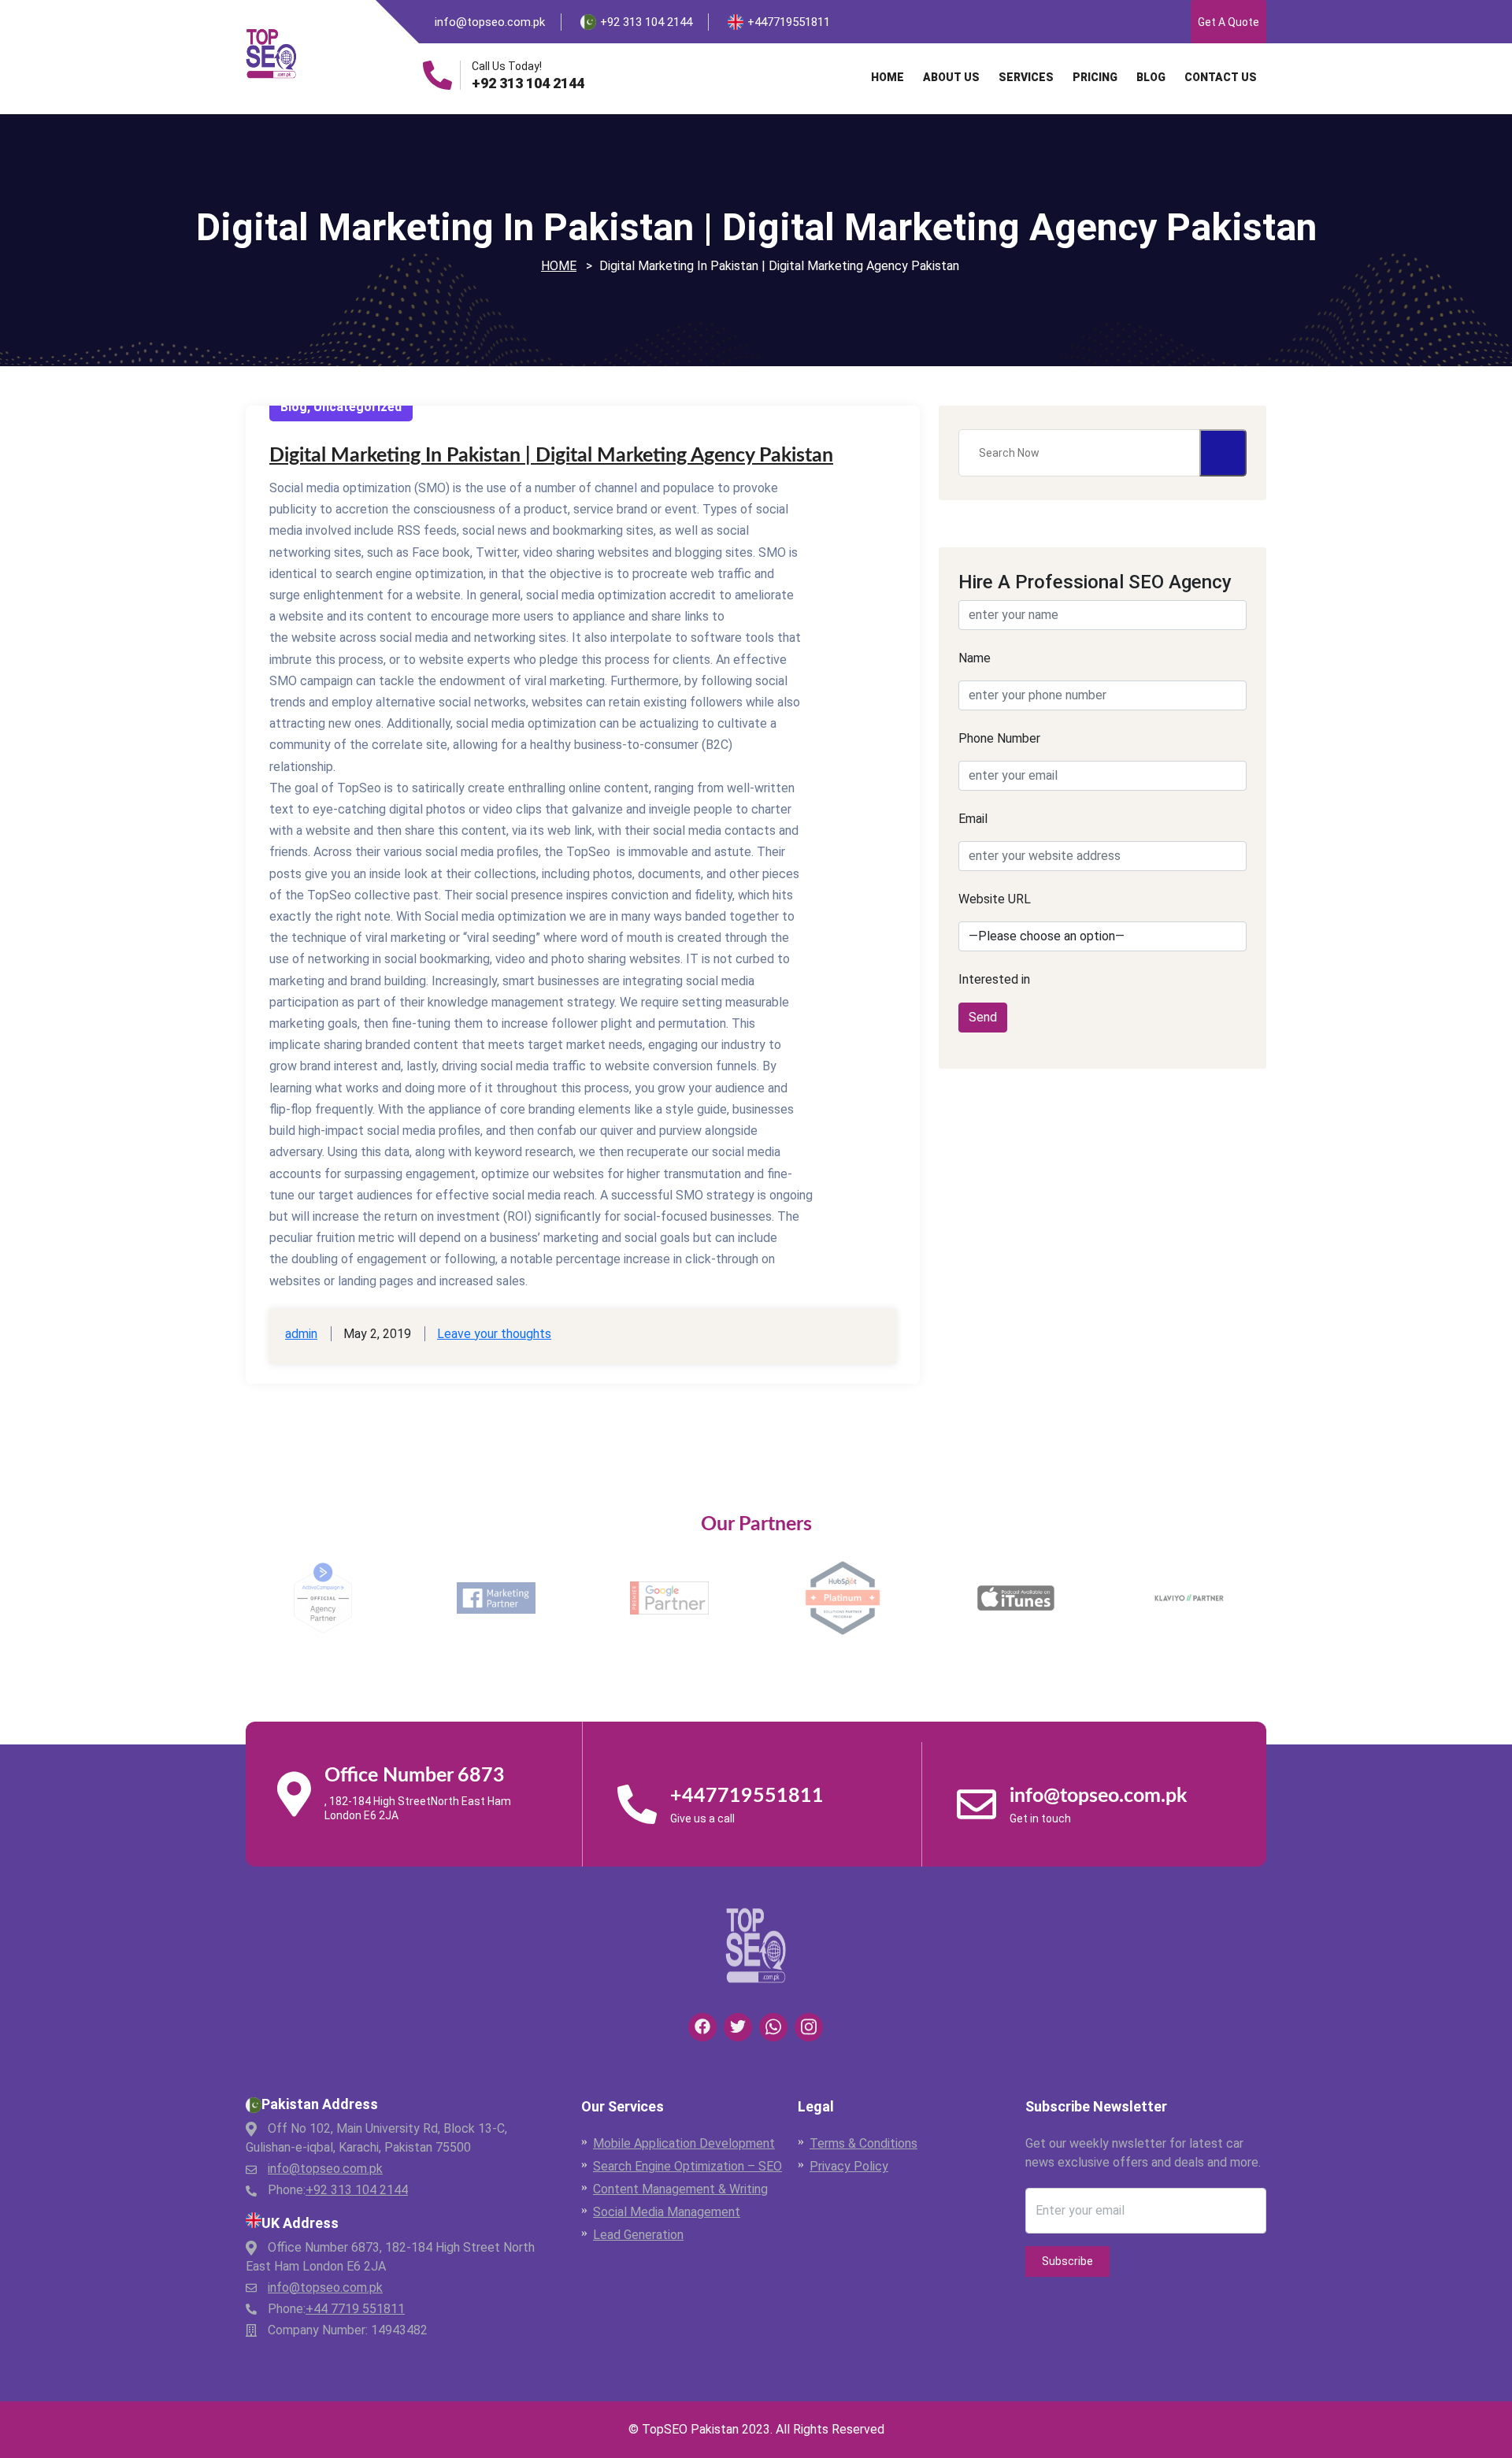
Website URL (995, 899)
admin (301, 1334)
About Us (951, 77)
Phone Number (999, 738)
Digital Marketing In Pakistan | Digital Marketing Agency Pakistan (551, 456)
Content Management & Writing (680, 2189)
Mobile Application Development (684, 2143)
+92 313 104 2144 (528, 83)
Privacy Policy (849, 2166)
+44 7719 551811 (355, 2309)
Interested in (994, 979)
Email (973, 819)
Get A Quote (1228, 22)
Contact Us (1221, 77)
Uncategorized (358, 407)
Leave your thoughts (494, 1334)
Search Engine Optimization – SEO (687, 2166)
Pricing (1095, 77)
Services (1026, 77)
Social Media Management (667, 2212)
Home (888, 77)
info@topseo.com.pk (490, 22)
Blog (1151, 77)
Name (975, 658)
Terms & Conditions (863, 2143)
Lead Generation (638, 2235)
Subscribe (1067, 2261)
